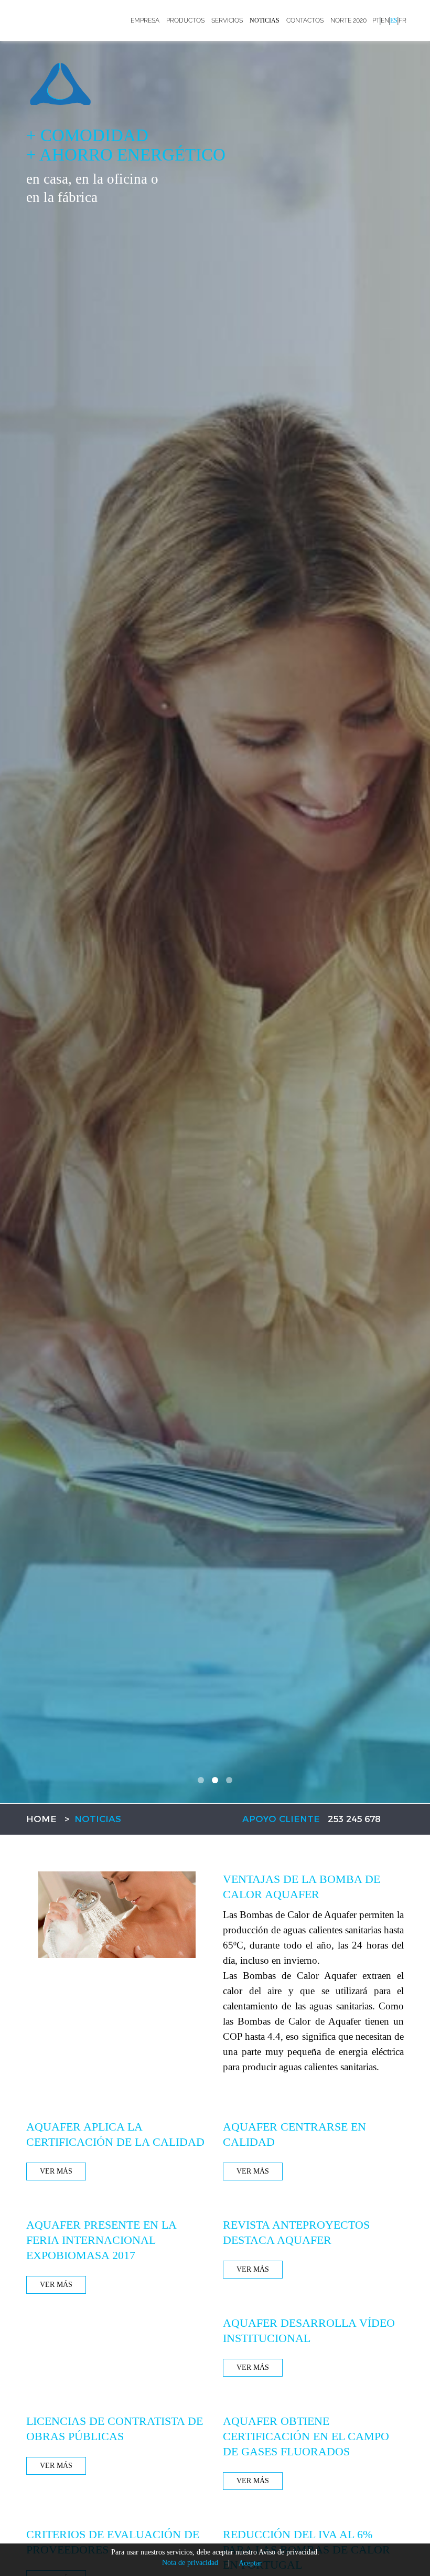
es (394, 20)
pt (376, 20)
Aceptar (250, 2563)
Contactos (305, 20)
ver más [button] (56, 2171)
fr (402, 20)
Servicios (227, 20)
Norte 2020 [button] (348, 20)
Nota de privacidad (190, 2563)
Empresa (145, 20)
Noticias (265, 20)
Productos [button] (185, 20)
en (385, 20)
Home (41, 1819)
